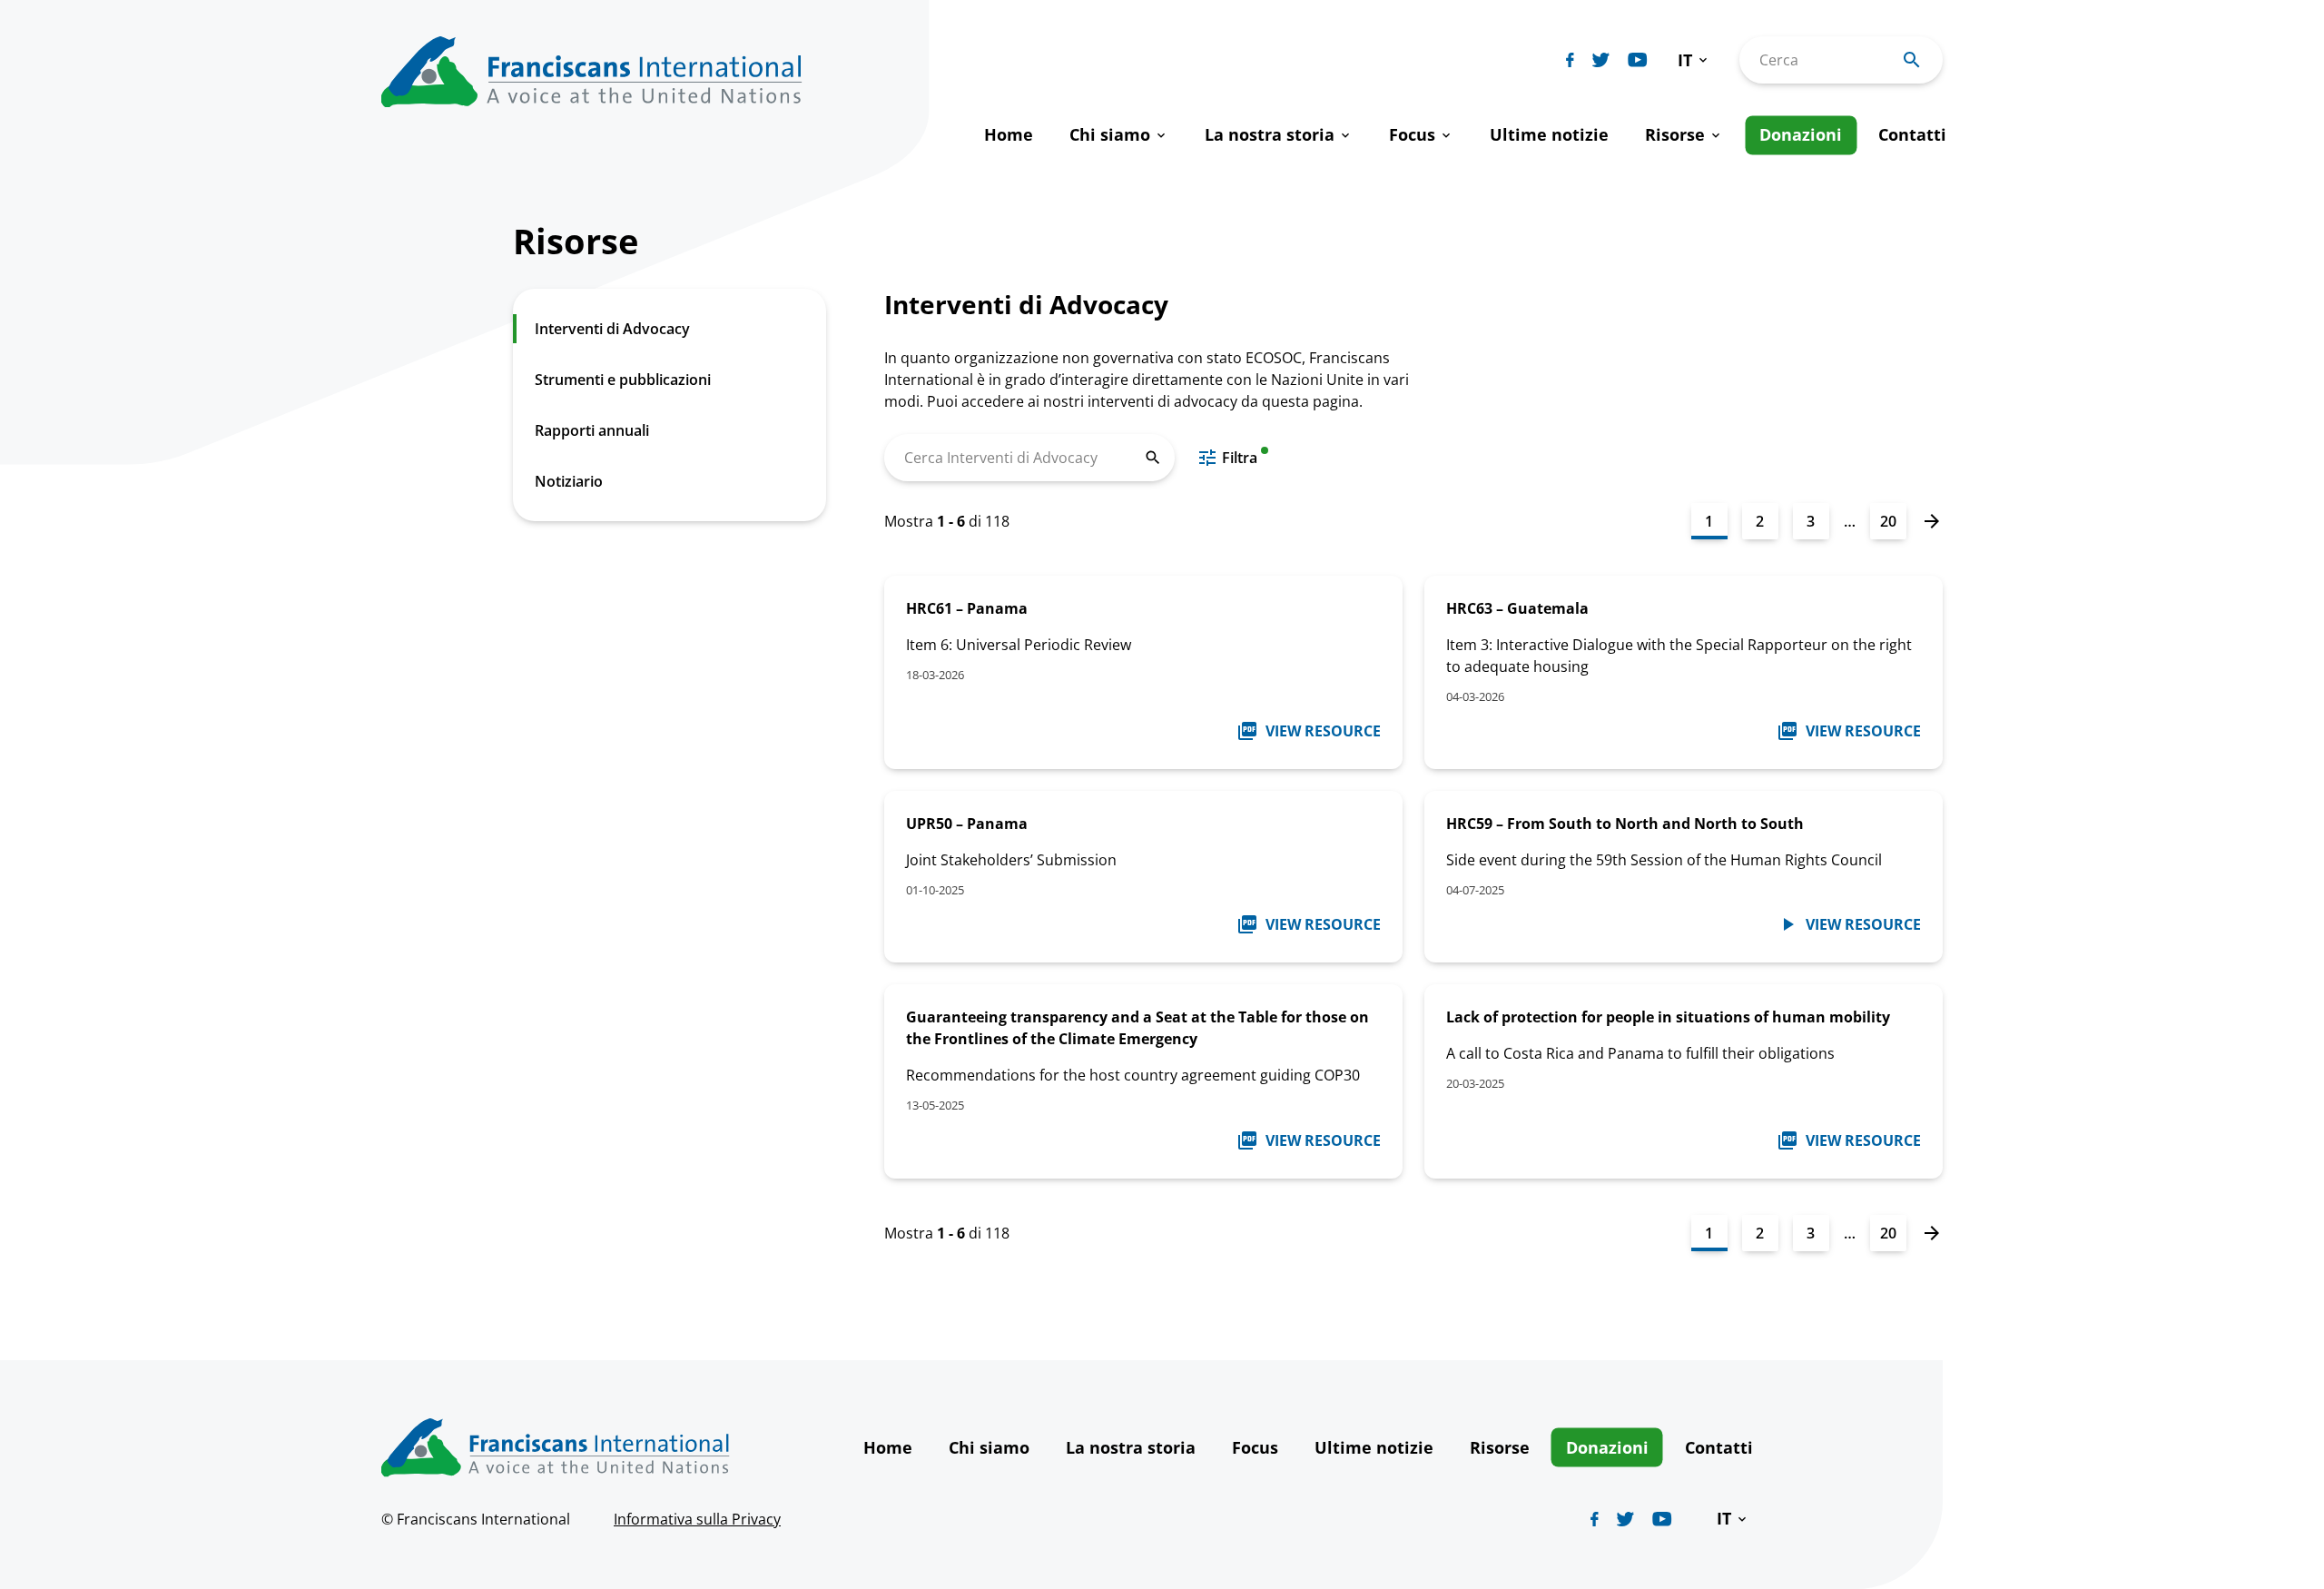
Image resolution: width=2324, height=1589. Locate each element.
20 (1888, 521)
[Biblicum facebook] (1570, 60)
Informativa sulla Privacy (697, 1519)
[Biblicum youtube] (1638, 60)
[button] (1694, 60)
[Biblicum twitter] (1601, 60)
